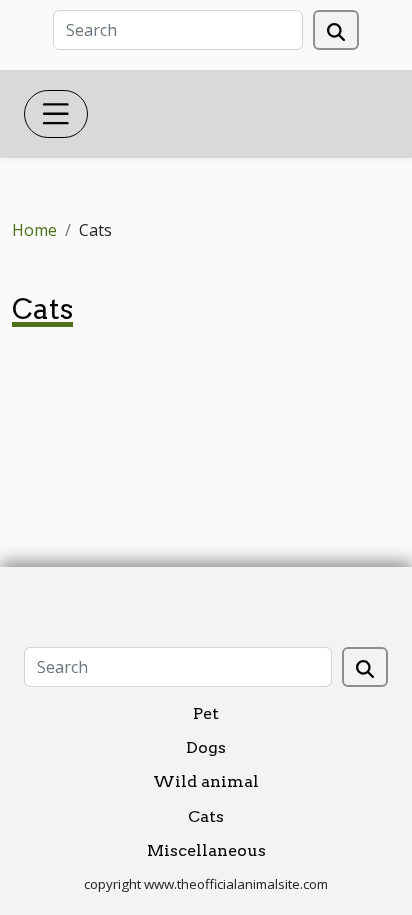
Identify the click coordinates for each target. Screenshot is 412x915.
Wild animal (206, 781)
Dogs (206, 747)
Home (34, 230)
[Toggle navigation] (56, 114)
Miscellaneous (206, 850)
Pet (206, 713)
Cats (206, 816)
